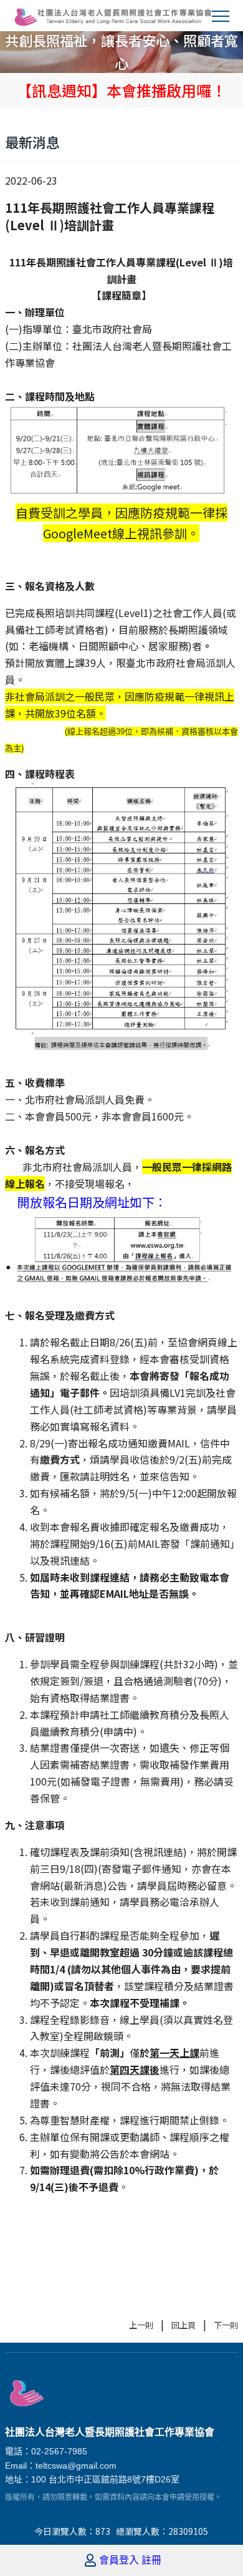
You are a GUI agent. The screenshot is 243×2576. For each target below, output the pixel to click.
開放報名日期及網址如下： (92, 1202)
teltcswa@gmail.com (76, 2466)
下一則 (226, 2325)
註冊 (151, 2560)
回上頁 (183, 2325)
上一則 (141, 2325)
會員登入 (119, 2560)
